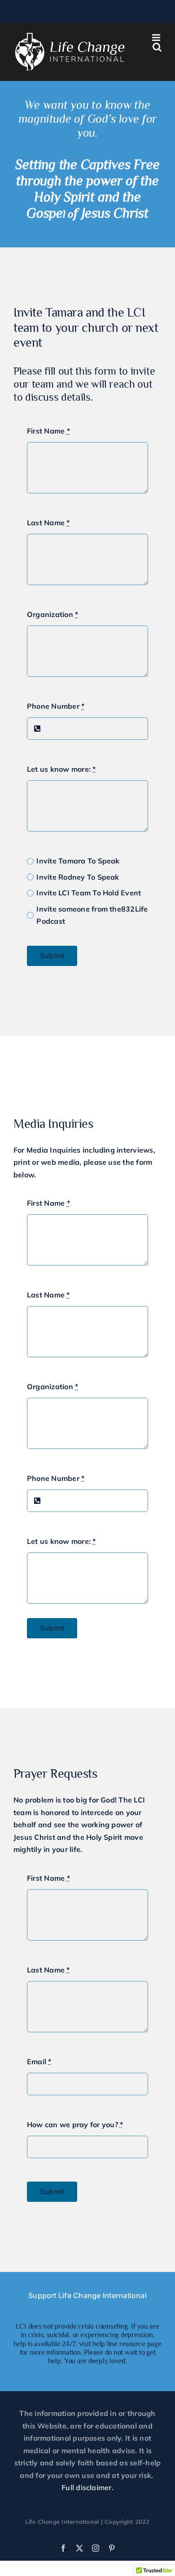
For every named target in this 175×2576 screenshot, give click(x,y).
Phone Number (56, 706)
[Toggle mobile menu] (157, 38)
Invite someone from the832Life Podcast (92, 915)
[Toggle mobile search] (157, 47)
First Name (48, 431)
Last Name (48, 523)
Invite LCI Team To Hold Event (89, 893)
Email (39, 2062)
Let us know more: (61, 769)
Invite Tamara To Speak (78, 861)
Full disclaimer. (87, 2487)
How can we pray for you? (75, 2124)
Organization (52, 614)
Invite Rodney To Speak (78, 877)
